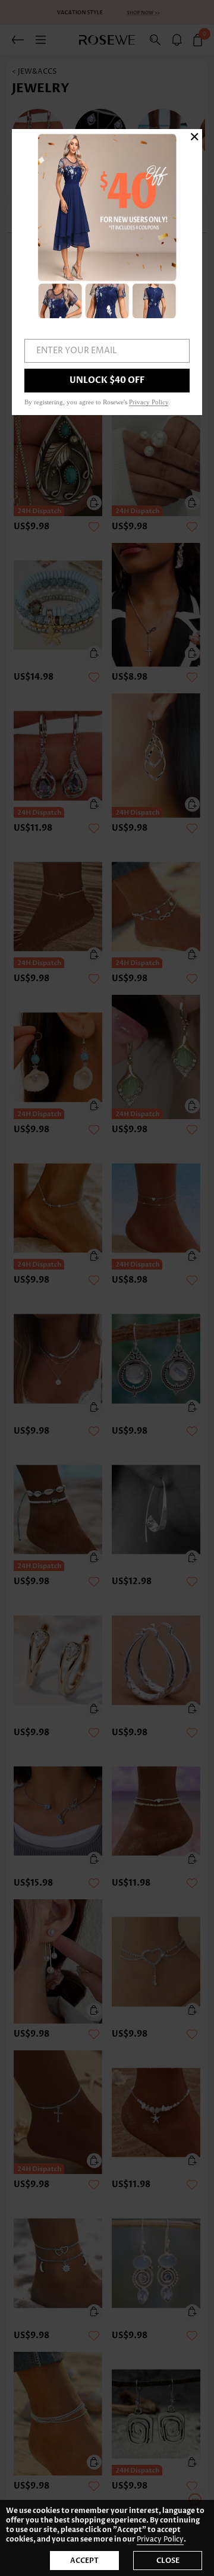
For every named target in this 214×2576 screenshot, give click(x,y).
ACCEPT (84, 2561)
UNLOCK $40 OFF (107, 380)
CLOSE (168, 2561)
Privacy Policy (160, 2539)
